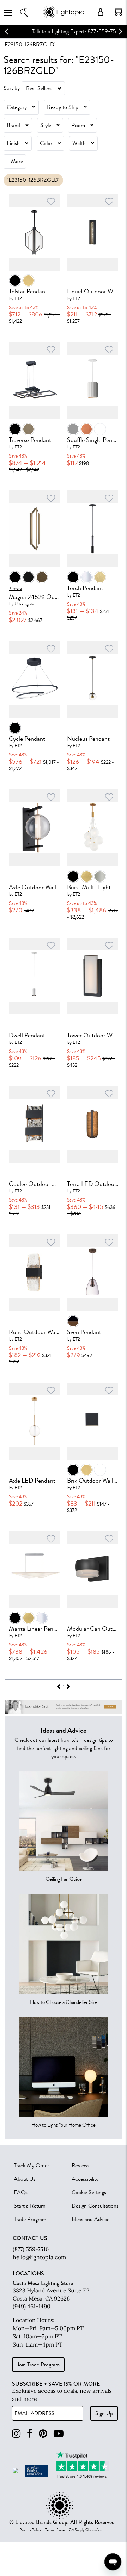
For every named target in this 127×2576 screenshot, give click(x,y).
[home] (64, 18)
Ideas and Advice (90, 2219)
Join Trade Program (38, 2365)
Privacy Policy (30, 2530)
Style (46, 125)
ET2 (18, 298)
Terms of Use (55, 2530)
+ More (15, 161)
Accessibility (85, 2179)
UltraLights (24, 604)
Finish (13, 143)
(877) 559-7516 (31, 2249)
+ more (16, 588)
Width (79, 143)
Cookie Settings (89, 2192)
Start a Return (30, 2206)
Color (46, 143)
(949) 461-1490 (32, 2306)
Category (17, 107)
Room (78, 125)
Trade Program (30, 2219)
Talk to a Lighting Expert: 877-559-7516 (64, 31)
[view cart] (119, 12)
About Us (25, 2179)
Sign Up (104, 2413)
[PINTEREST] (43, 2434)
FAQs (21, 2192)
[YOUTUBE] (59, 2434)
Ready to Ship (63, 107)
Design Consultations (95, 2206)
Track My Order (31, 2165)
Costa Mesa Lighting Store (43, 2283)
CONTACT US (30, 2238)
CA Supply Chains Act (85, 2530)
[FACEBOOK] (30, 2434)
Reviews (81, 2165)
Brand (13, 125)
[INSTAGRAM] (16, 2434)
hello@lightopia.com (39, 2257)
